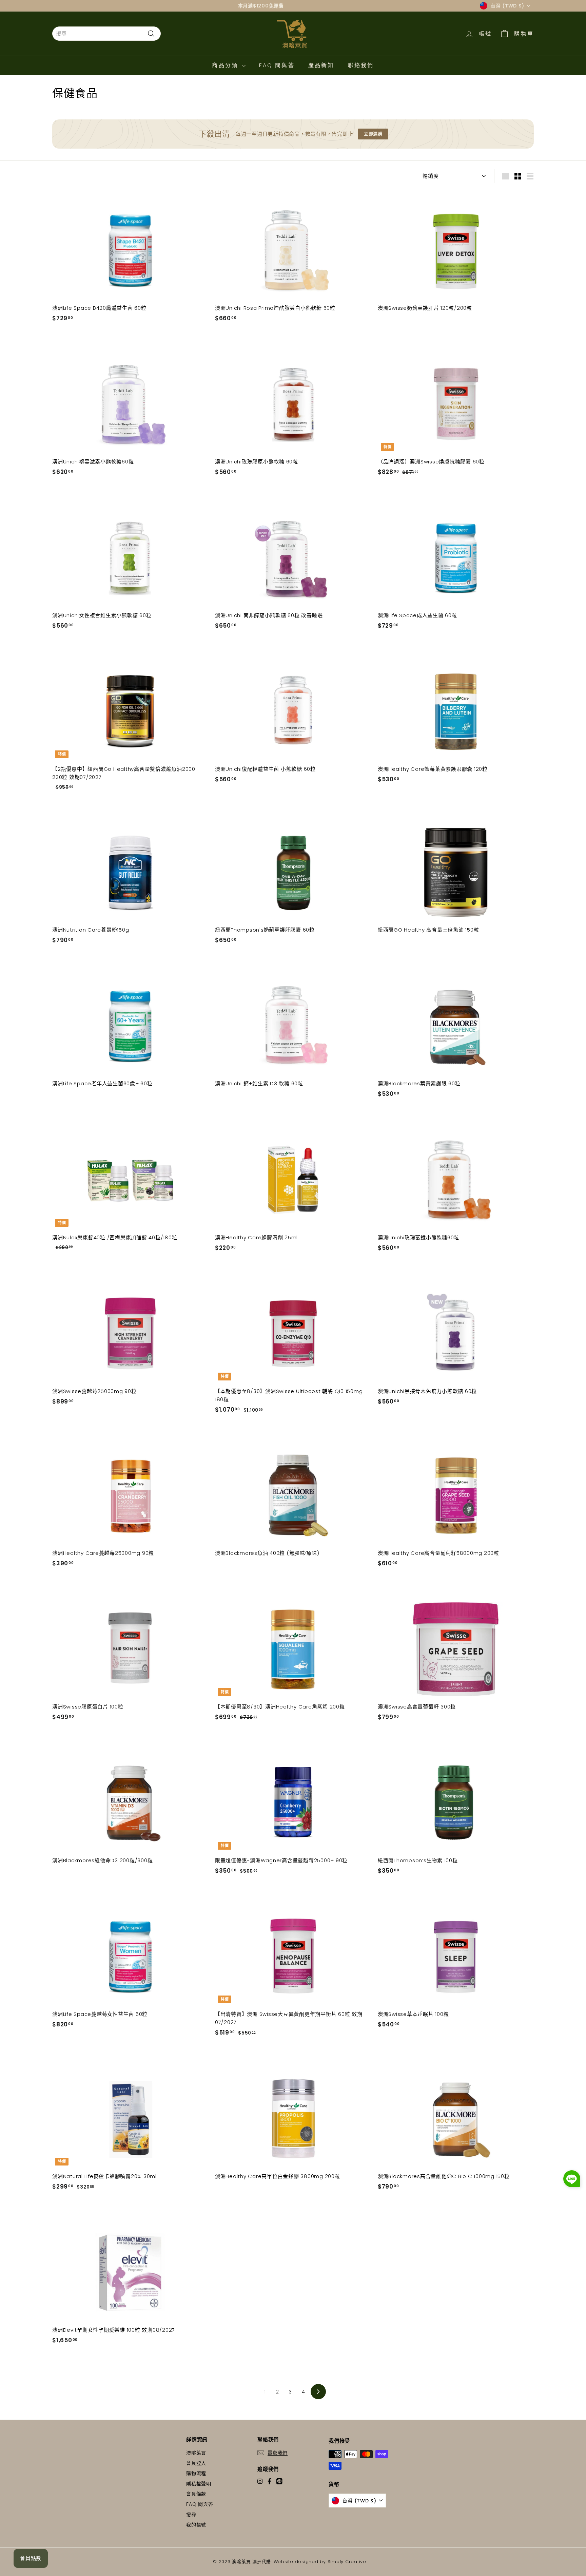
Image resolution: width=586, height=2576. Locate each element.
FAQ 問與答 (277, 65)
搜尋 (191, 2515)
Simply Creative (347, 2562)
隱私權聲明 (199, 2484)
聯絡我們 (361, 65)
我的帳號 (196, 2525)
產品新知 (321, 65)
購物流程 (196, 2473)
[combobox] (106, 34)
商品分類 (226, 65)
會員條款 (196, 2494)
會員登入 (196, 2463)
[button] (572, 2180)
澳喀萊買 (196, 2453)
